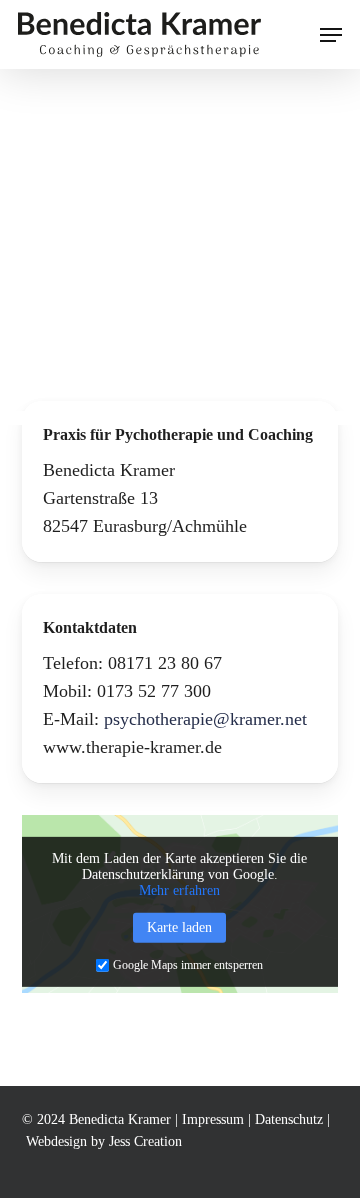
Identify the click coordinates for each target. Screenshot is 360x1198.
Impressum (213, 1119)
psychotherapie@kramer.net (205, 719)
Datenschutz (289, 1119)
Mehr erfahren (179, 890)
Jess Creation (145, 1141)
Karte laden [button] (179, 927)
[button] (331, 35)
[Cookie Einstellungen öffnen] (36, 1172)
